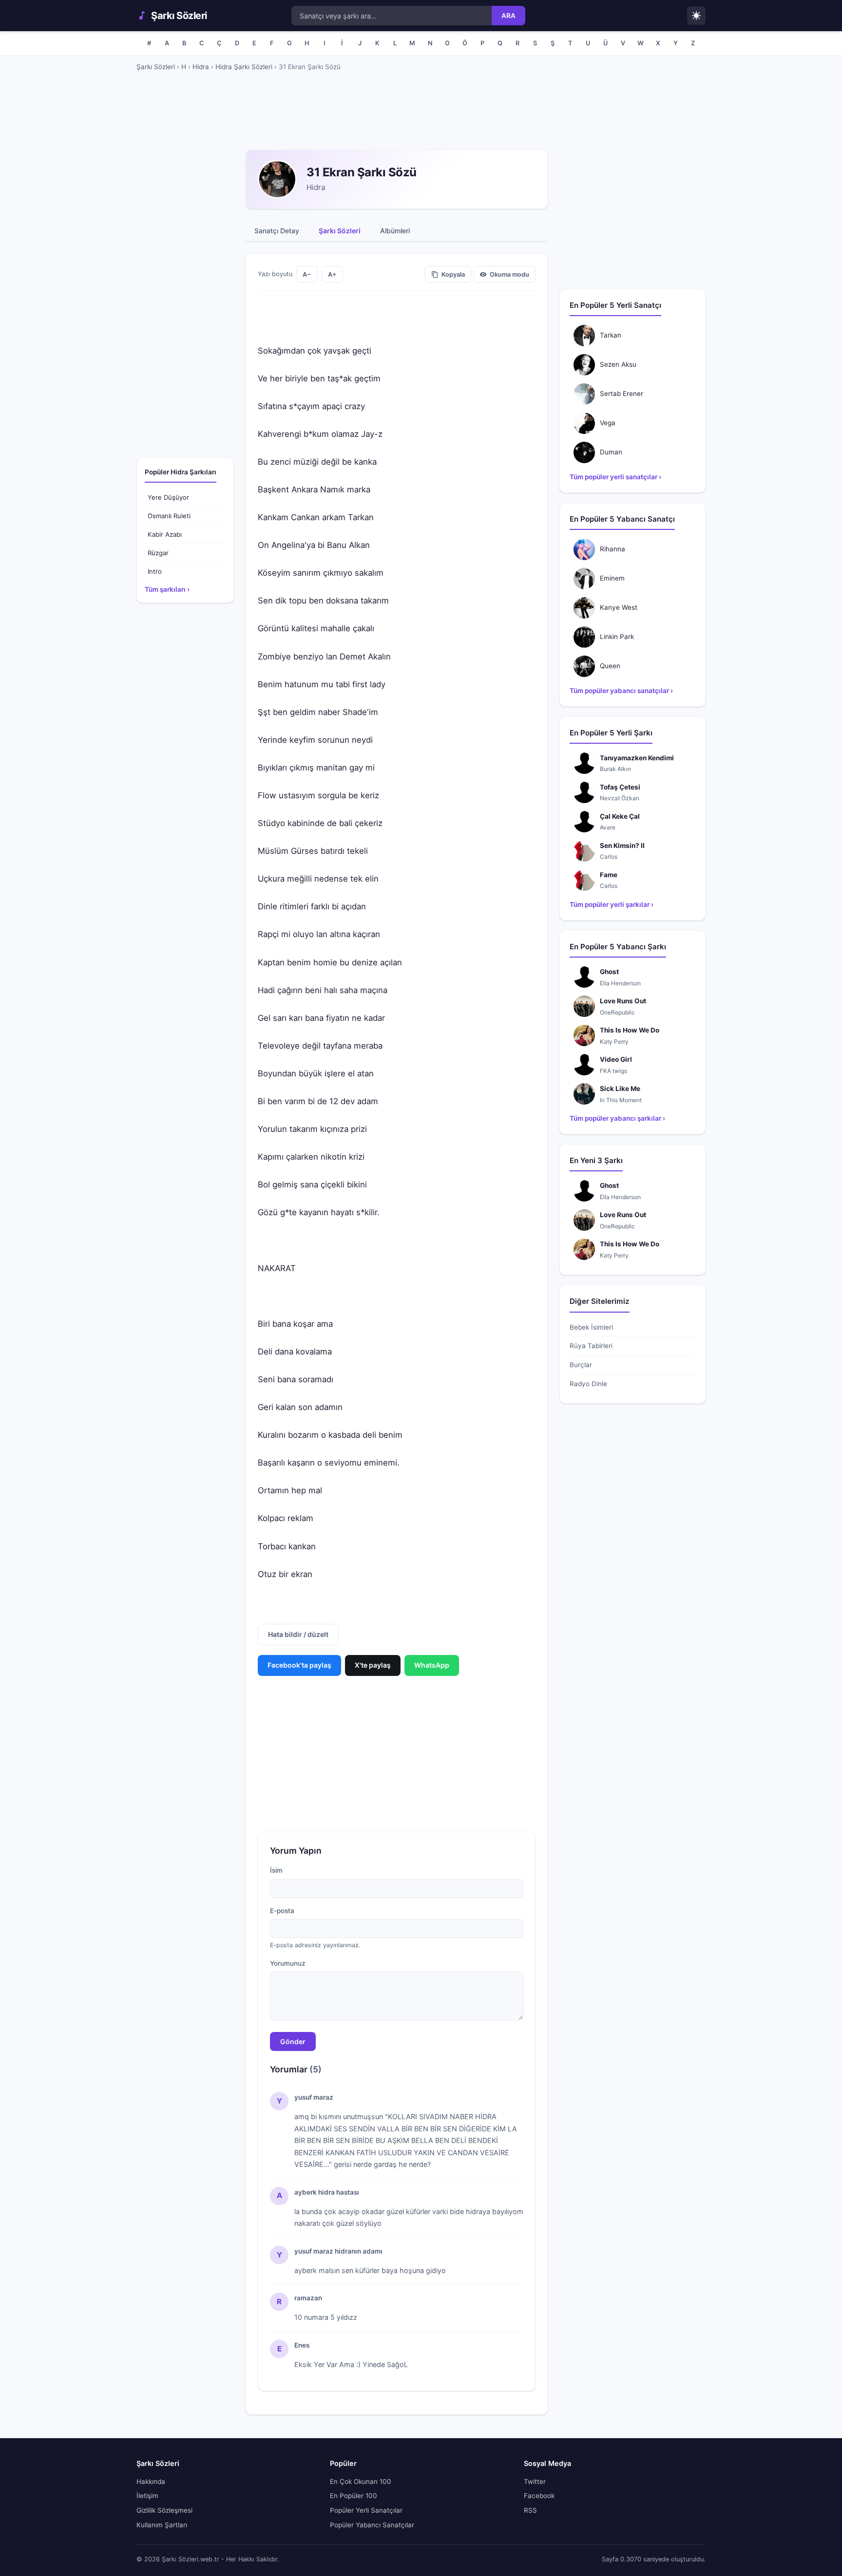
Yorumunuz (288, 1963)
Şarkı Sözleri (179, 16)
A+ (332, 274)
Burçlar (581, 1365)
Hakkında (151, 2482)
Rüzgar (158, 553)
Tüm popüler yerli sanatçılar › (615, 477)
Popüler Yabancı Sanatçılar (372, 2525)
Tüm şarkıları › (167, 589)
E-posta (282, 1911)
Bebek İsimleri (591, 1327)
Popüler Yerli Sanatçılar (366, 2510)
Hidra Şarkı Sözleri (244, 67)
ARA (508, 16)
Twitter (535, 2482)
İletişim (147, 2496)
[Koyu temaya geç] (696, 16)
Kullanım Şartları (162, 2525)
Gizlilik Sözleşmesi (164, 2510)
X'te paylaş (373, 1665)
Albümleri (395, 231)
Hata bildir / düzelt (298, 1634)
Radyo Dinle (588, 1384)
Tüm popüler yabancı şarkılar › (617, 1118)
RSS (530, 2510)
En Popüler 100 (354, 2496)
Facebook (539, 2496)
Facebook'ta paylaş (299, 1665)
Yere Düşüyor (168, 497)
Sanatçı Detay (277, 231)
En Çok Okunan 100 (361, 2482)
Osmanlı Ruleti (169, 516)
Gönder (293, 2041)
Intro (155, 571)
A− (307, 274)
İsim (276, 1870)
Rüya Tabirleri (591, 1346)
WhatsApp (432, 1665)
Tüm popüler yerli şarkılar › (612, 904)
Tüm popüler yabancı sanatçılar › (621, 691)
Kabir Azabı (165, 534)
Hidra (201, 67)
